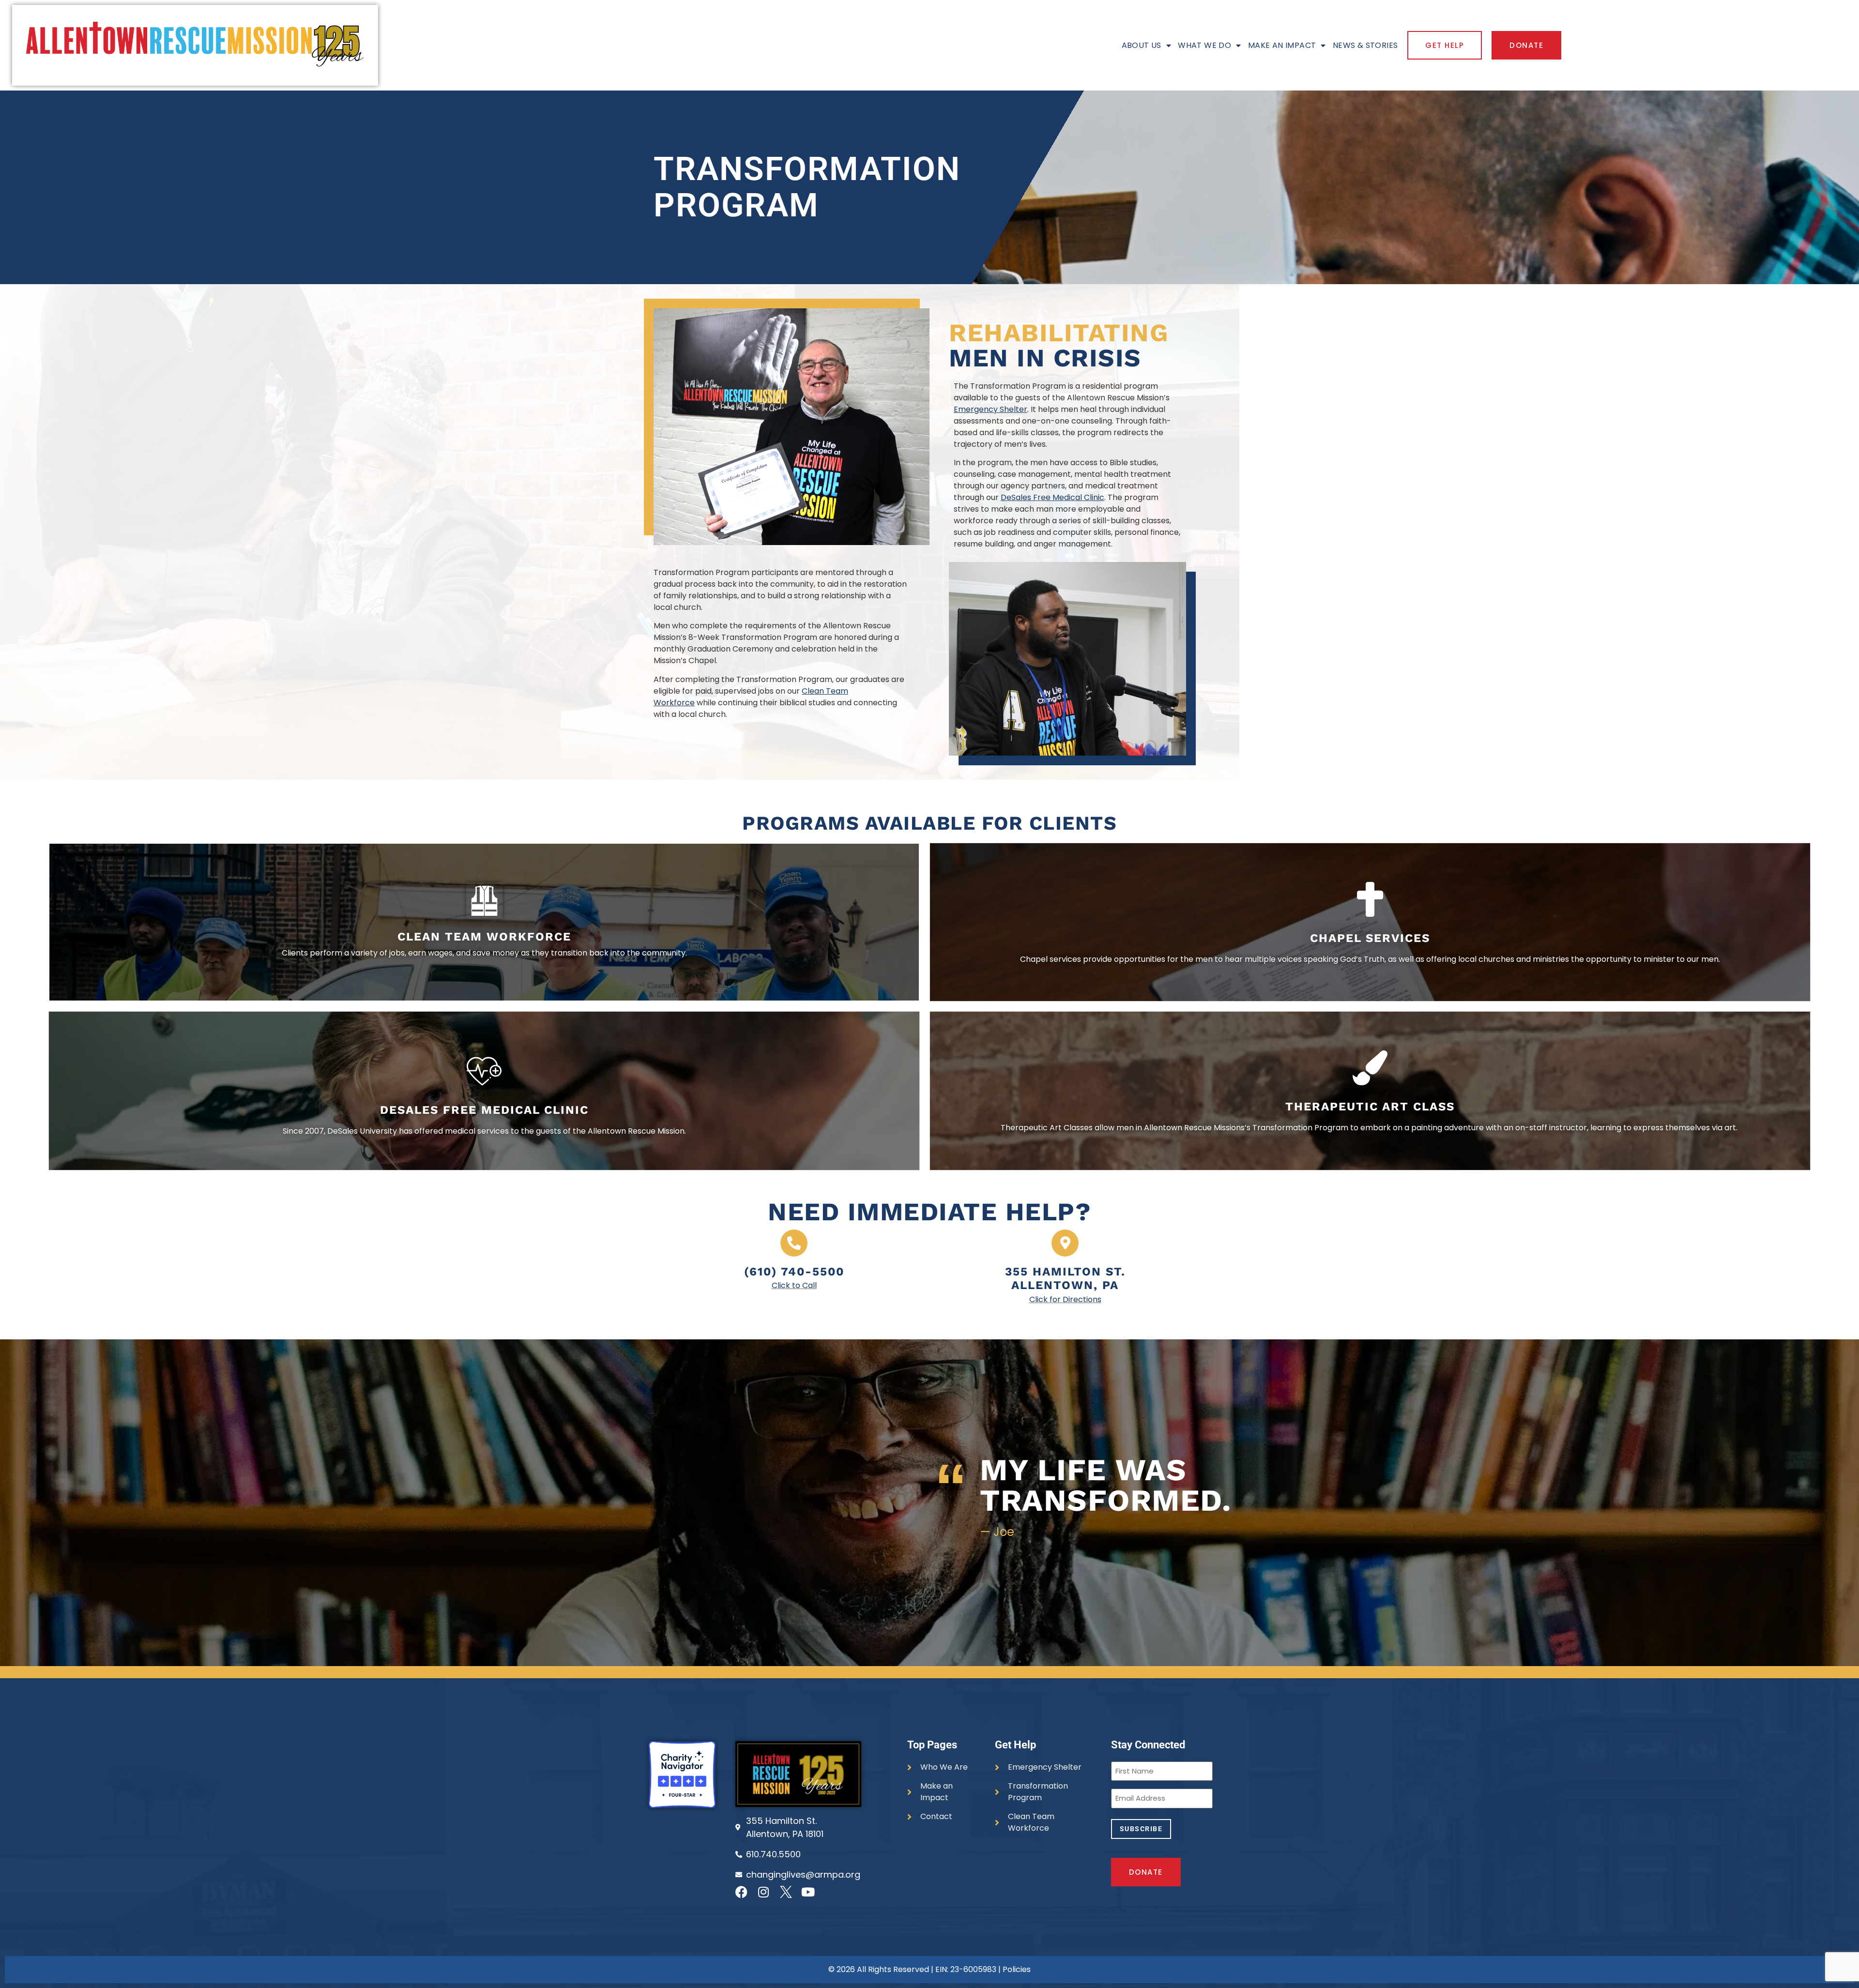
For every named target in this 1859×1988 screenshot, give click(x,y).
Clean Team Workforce (484, 937)
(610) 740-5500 (794, 1272)
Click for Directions (1065, 1299)
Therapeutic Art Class (1370, 1107)
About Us (1142, 45)
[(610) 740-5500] (794, 1243)
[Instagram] (764, 1892)
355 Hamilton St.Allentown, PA (1065, 1279)
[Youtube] (808, 1892)
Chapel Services (1370, 938)
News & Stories (1365, 45)
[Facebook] (741, 1892)
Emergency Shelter (990, 409)
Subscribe (1141, 1829)
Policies (1017, 1969)
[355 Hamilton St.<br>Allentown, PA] (1065, 1243)
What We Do (1204, 45)
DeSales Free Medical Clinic (1052, 497)
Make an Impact (1282, 45)
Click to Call (794, 1285)
